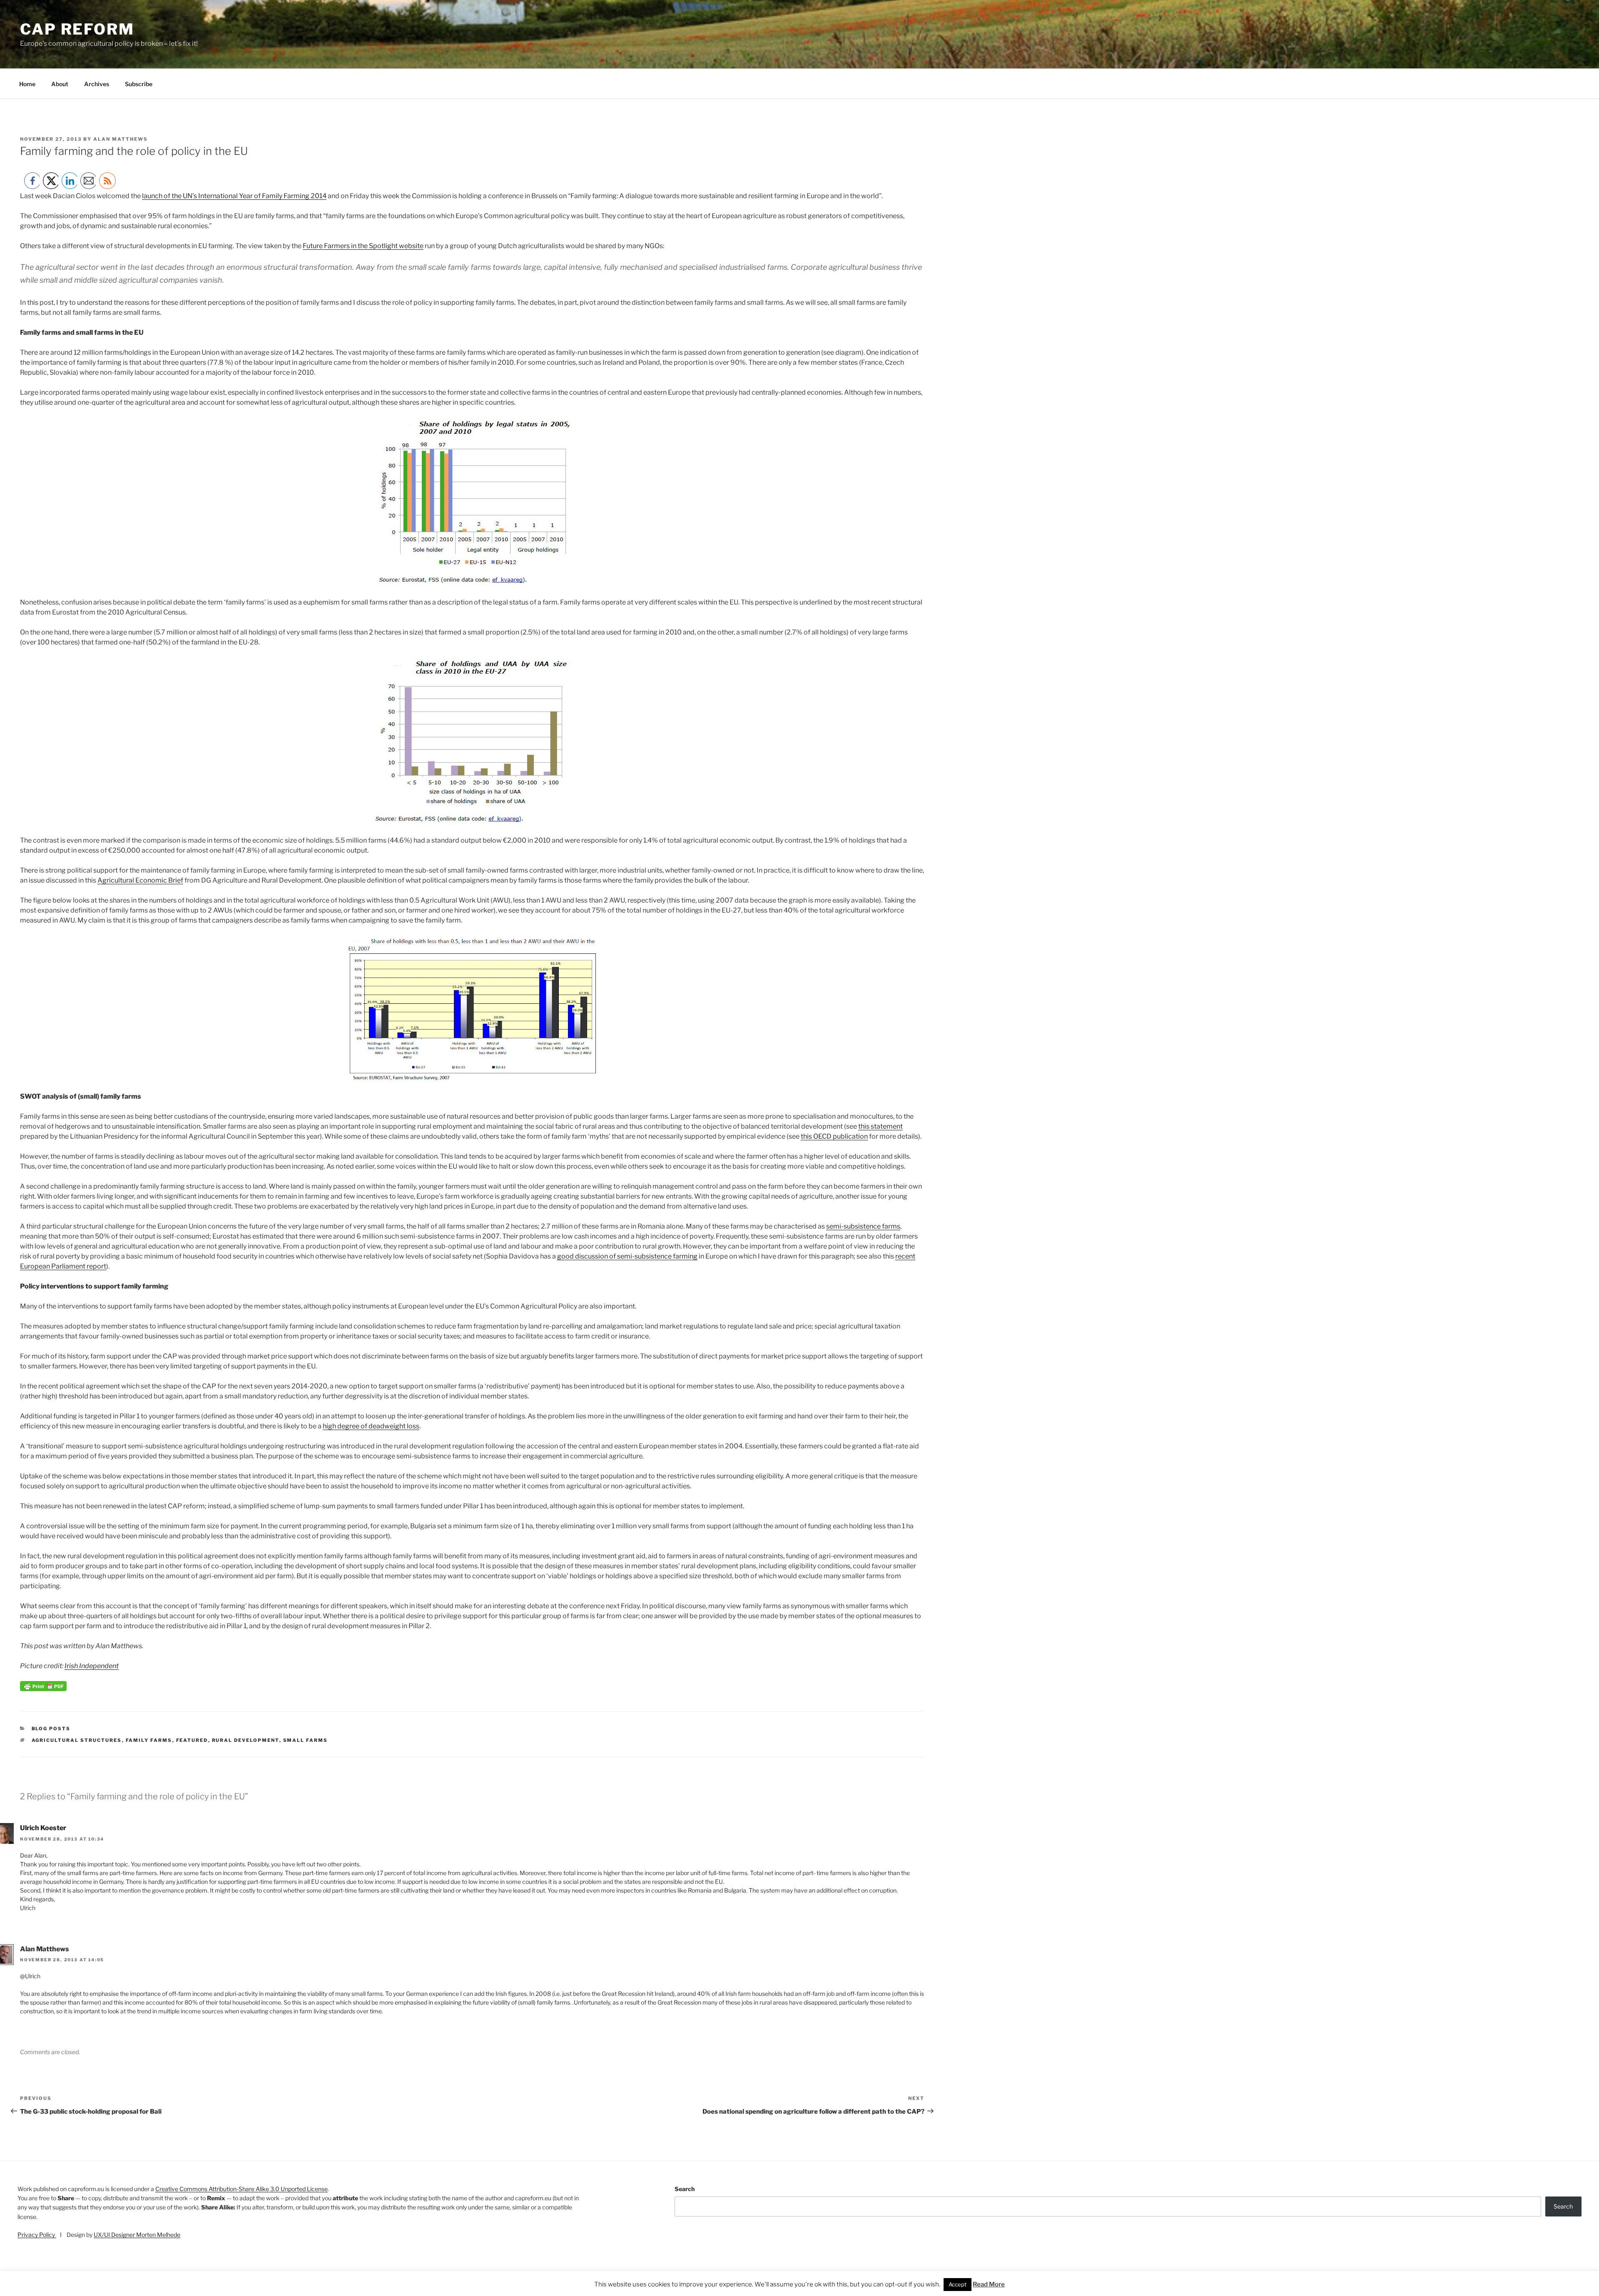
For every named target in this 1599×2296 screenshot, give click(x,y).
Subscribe (139, 84)
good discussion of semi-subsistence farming (627, 1256)
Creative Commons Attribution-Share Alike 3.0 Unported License (242, 2189)
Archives (97, 84)
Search (685, 2189)
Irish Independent (92, 1666)
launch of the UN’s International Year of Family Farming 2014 (234, 196)
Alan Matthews (121, 139)
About (60, 84)
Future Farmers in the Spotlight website (363, 246)
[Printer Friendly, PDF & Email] (43, 1689)
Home (27, 84)
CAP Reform (77, 29)
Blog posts (51, 1729)
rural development (246, 1740)
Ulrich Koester (43, 1828)
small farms (306, 1740)
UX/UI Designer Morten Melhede (137, 2235)
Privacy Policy (37, 2235)
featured (192, 1740)
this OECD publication (834, 1136)
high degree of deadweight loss (371, 1426)
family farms (149, 1740)
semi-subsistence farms (863, 1226)
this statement (880, 1126)
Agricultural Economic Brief (140, 880)
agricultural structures (77, 1740)
